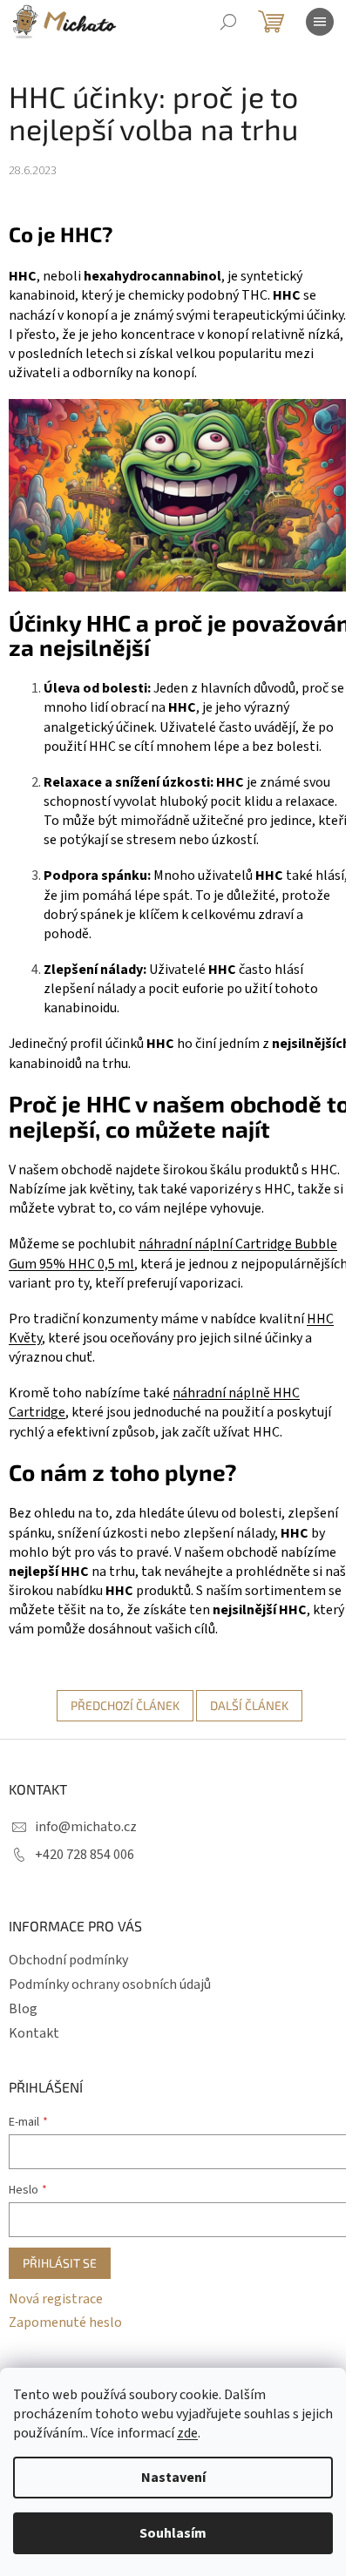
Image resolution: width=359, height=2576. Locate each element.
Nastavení (173, 2478)
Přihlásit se (60, 2263)
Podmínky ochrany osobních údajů (110, 1984)
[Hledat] (228, 22)
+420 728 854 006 (85, 1855)
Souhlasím (173, 2533)
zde (187, 2433)
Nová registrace (56, 2299)
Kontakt (34, 2033)
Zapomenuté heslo (65, 2322)
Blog (23, 2009)
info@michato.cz (86, 1827)
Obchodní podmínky (68, 1960)
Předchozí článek (125, 1705)
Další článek (249, 1705)
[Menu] (320, 22)
